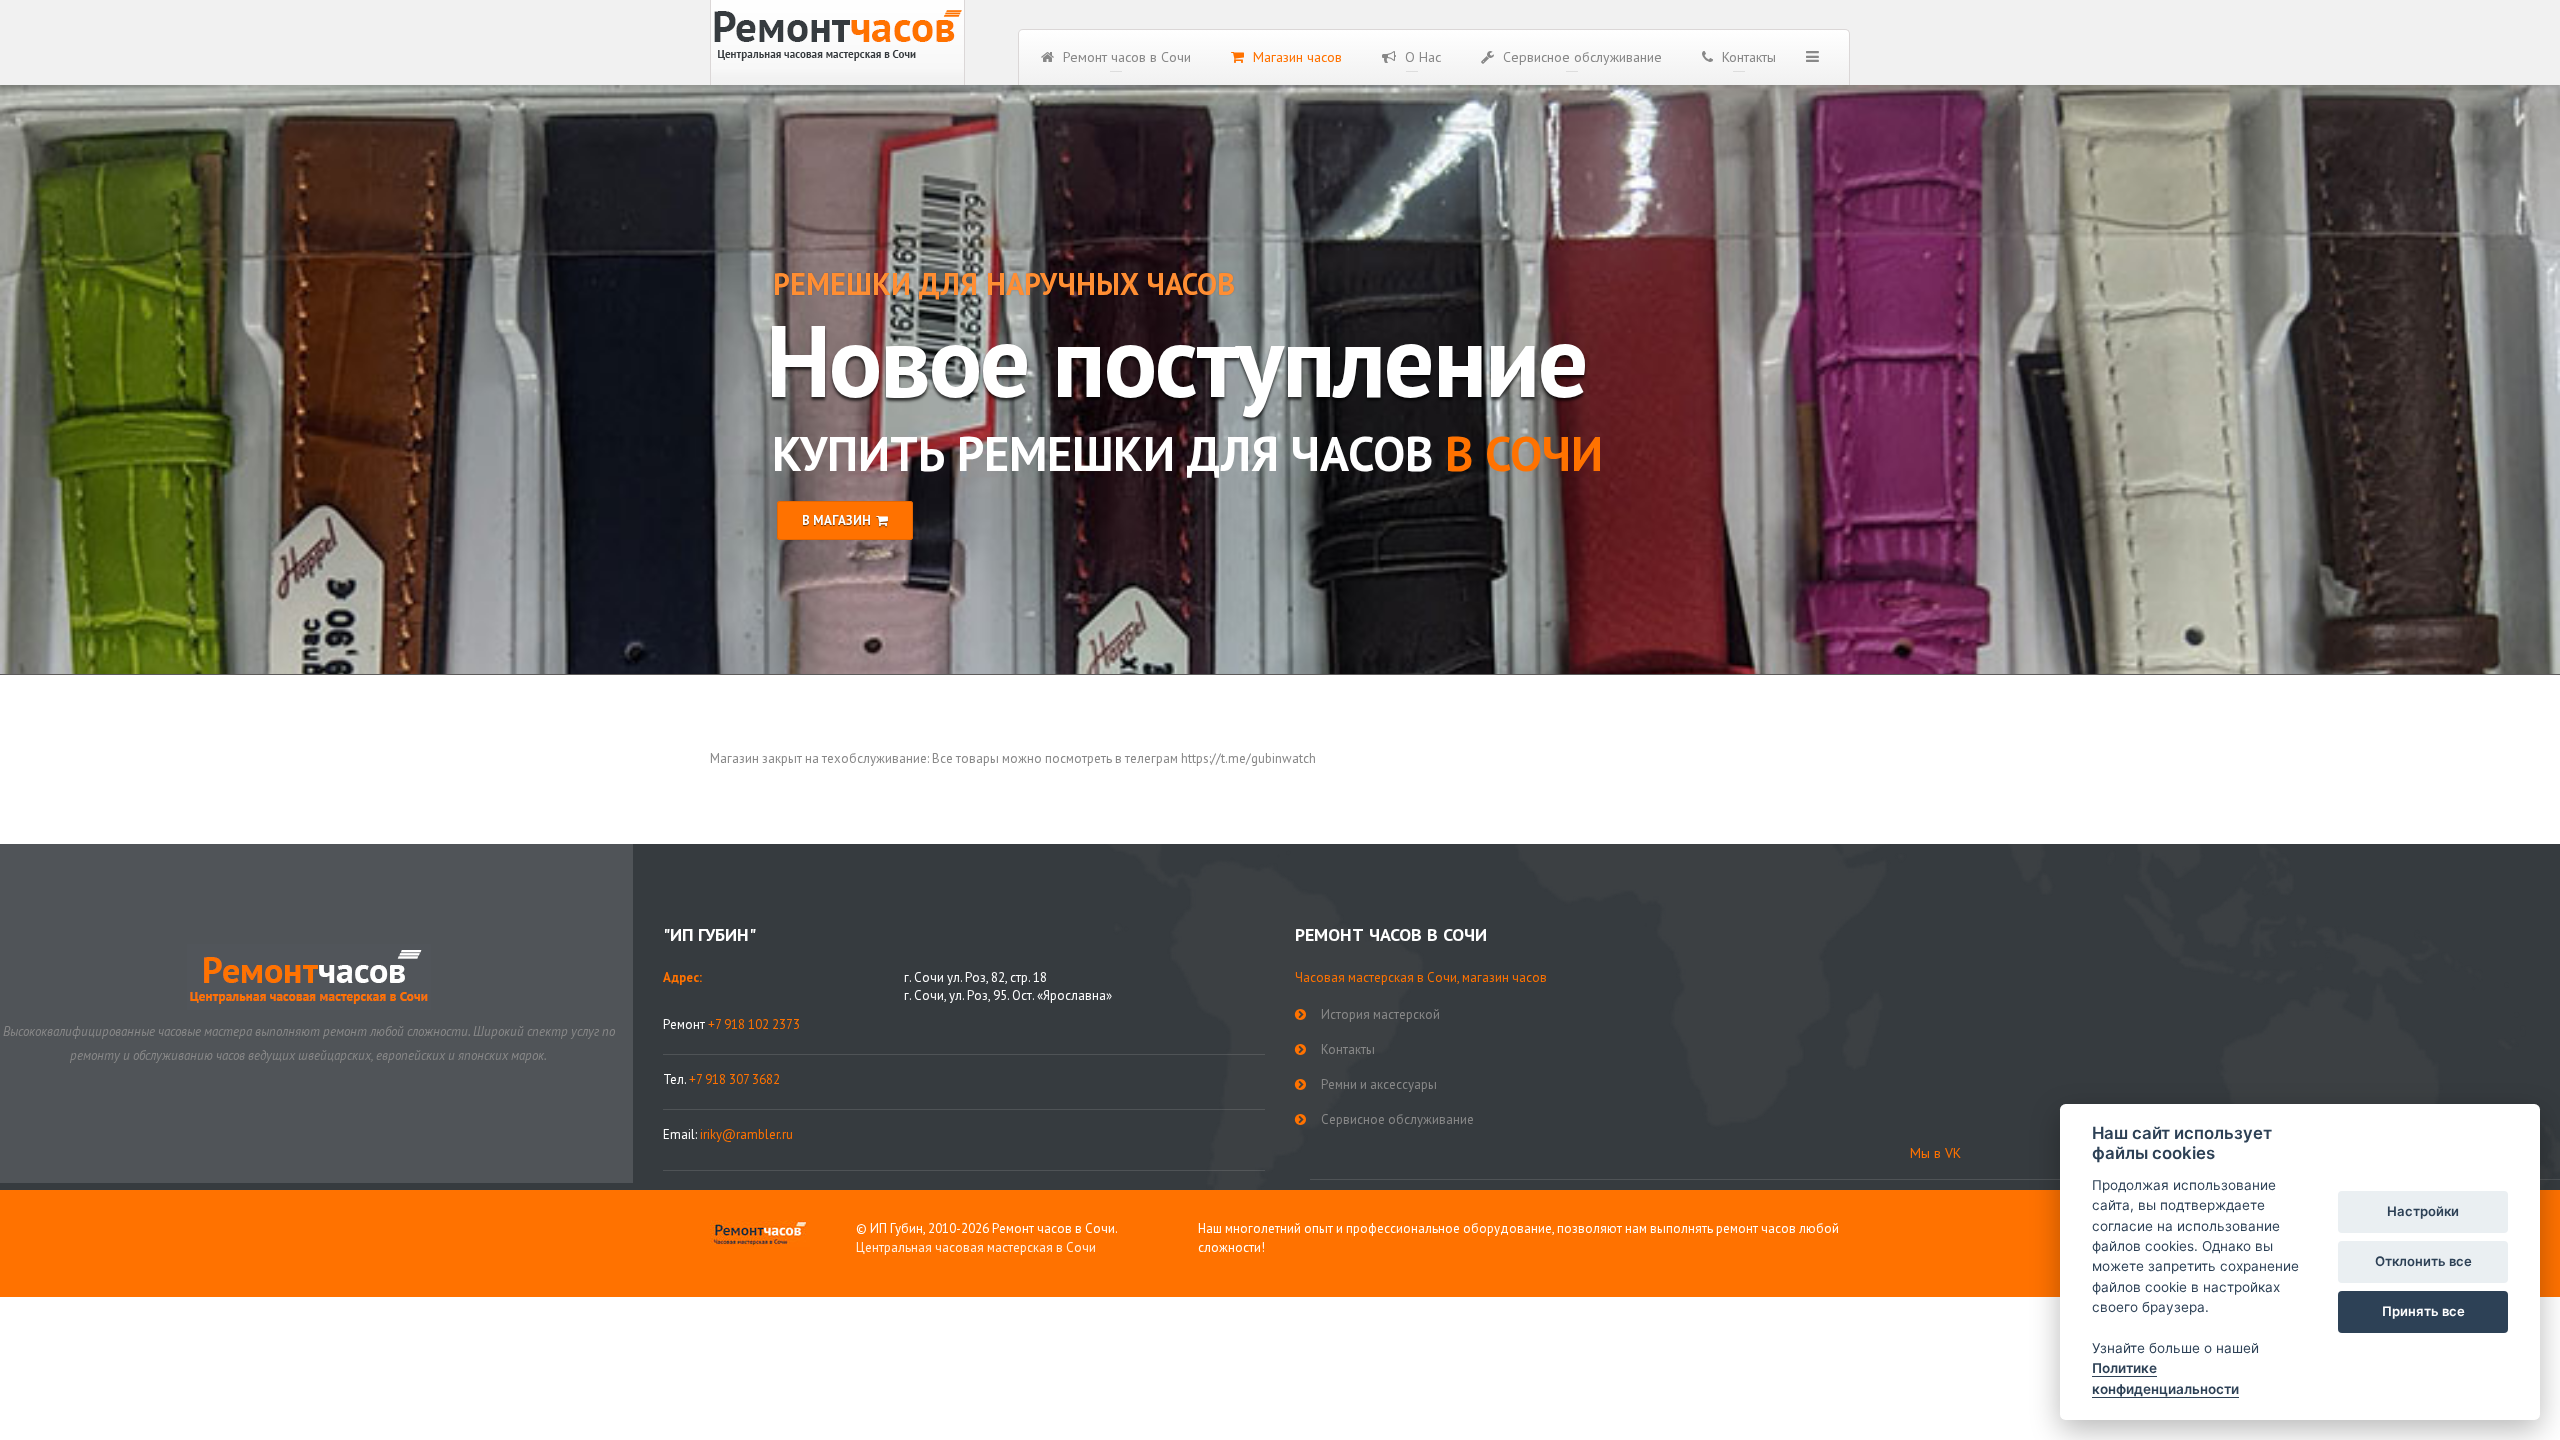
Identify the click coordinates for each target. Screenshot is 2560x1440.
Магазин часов (1295, 57)
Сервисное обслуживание (1580, 57)
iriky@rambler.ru (746, 1134)
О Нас (1421, 57)
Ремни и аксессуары (1379, 1084)
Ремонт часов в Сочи (1125, 57)
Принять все (2423, 1311)
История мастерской (1380, 1014)
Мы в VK (1935, 1153)
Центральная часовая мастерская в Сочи (976, 1247)
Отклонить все (2423, 1261)
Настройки (2423, 1211)
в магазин (836, 520)
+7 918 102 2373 (754, 1024)
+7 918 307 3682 (734, 1079)
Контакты (1747, 57)
